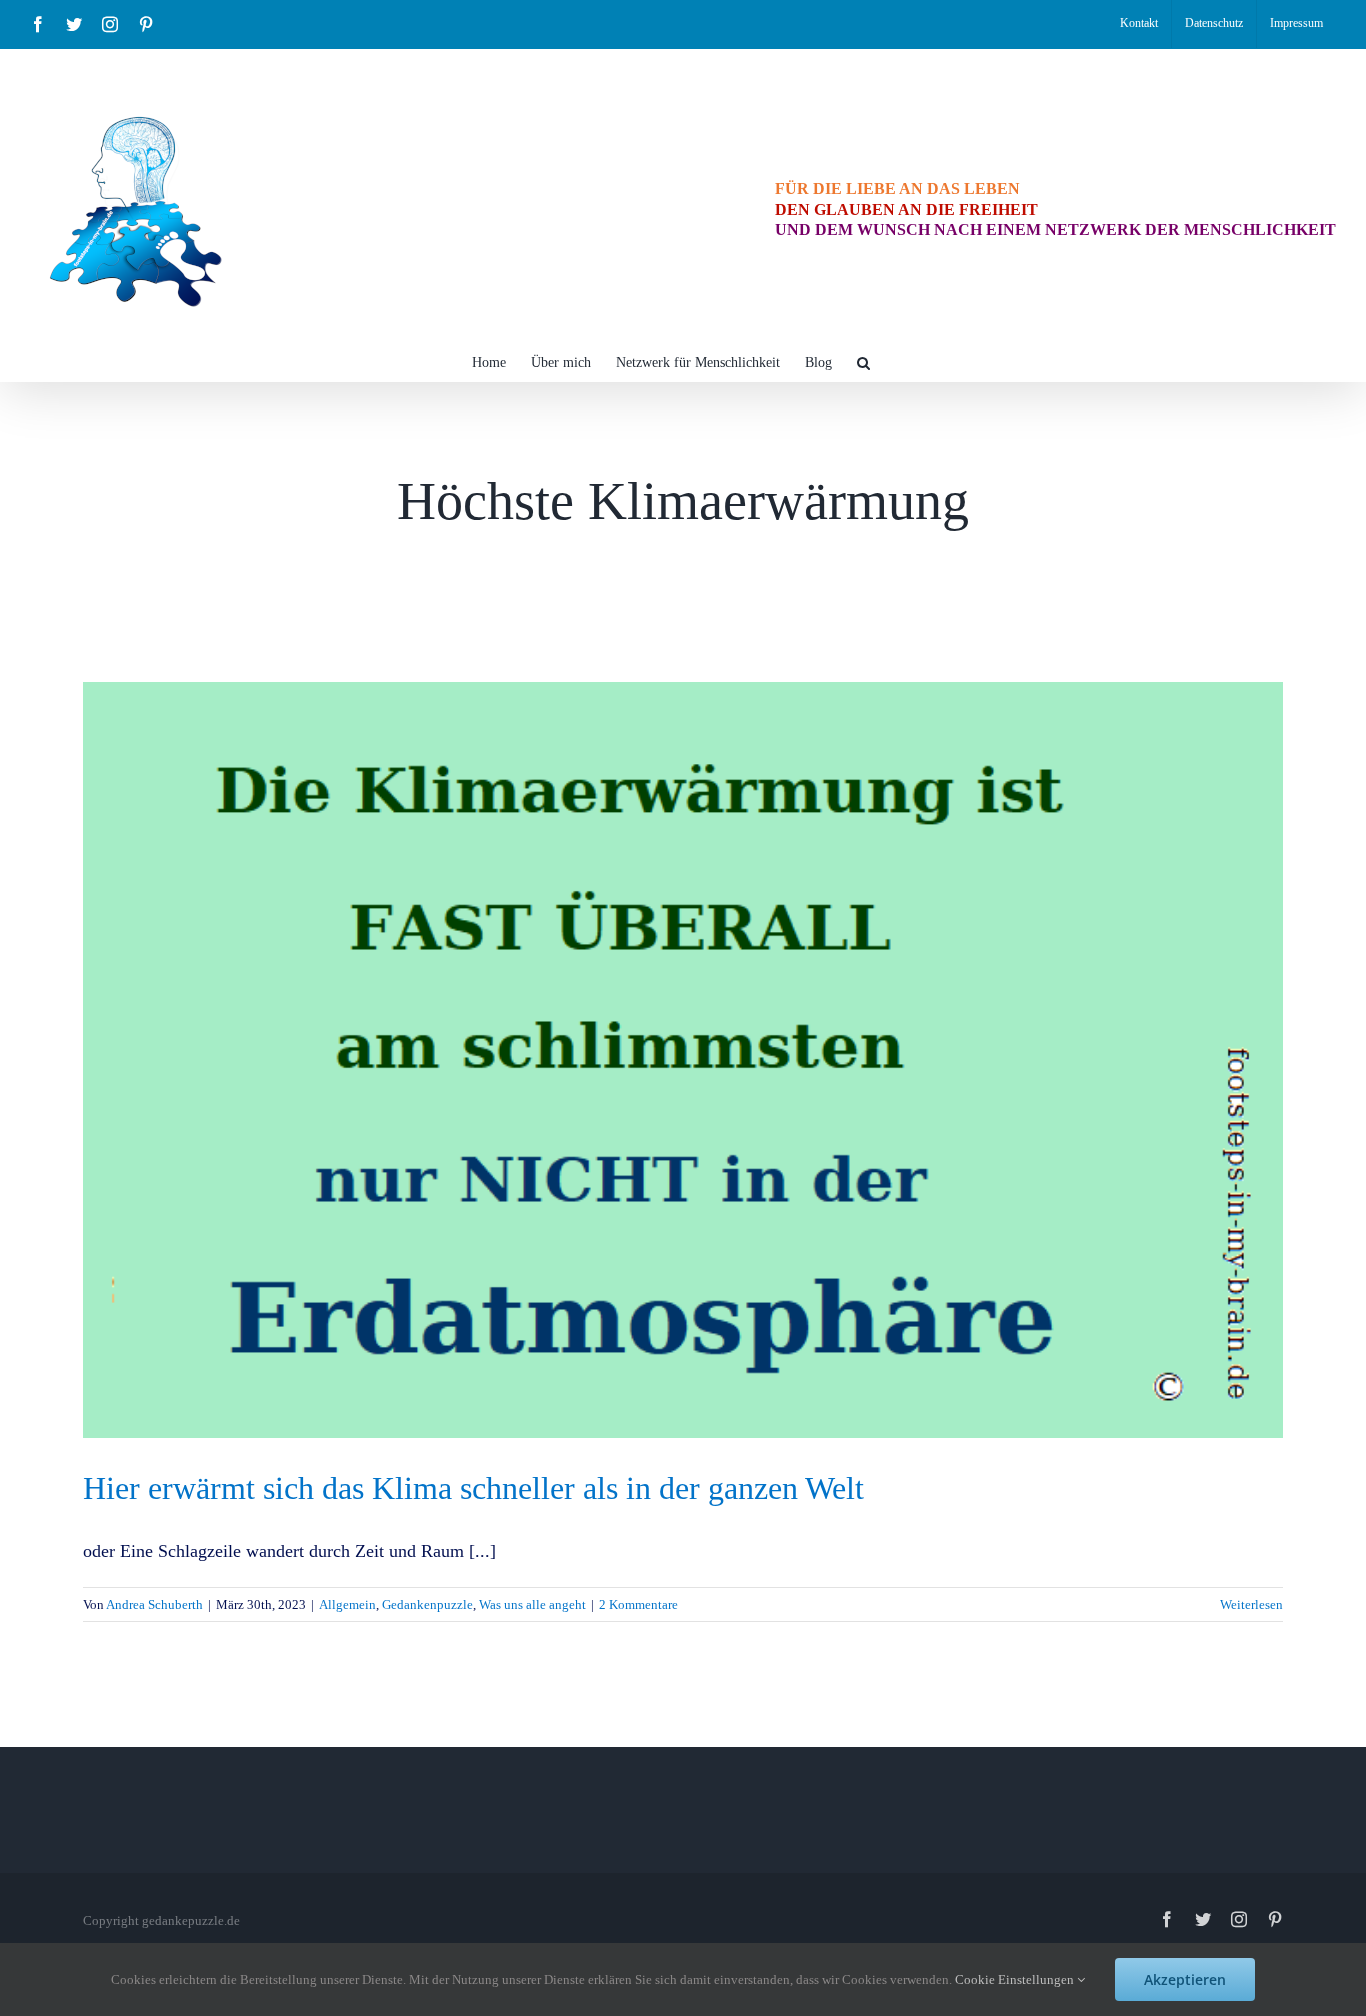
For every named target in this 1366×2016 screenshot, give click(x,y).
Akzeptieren (1185, 1979)
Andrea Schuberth (154, 1604)
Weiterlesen (1251, 1604)
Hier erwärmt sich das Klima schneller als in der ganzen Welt (473, 1488)
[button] (863, 361)
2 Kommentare (638, 1604)
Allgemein (347, 1604)
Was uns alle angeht (532, 1604)
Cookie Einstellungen (1016, 1979)
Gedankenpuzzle (427, 1604)
